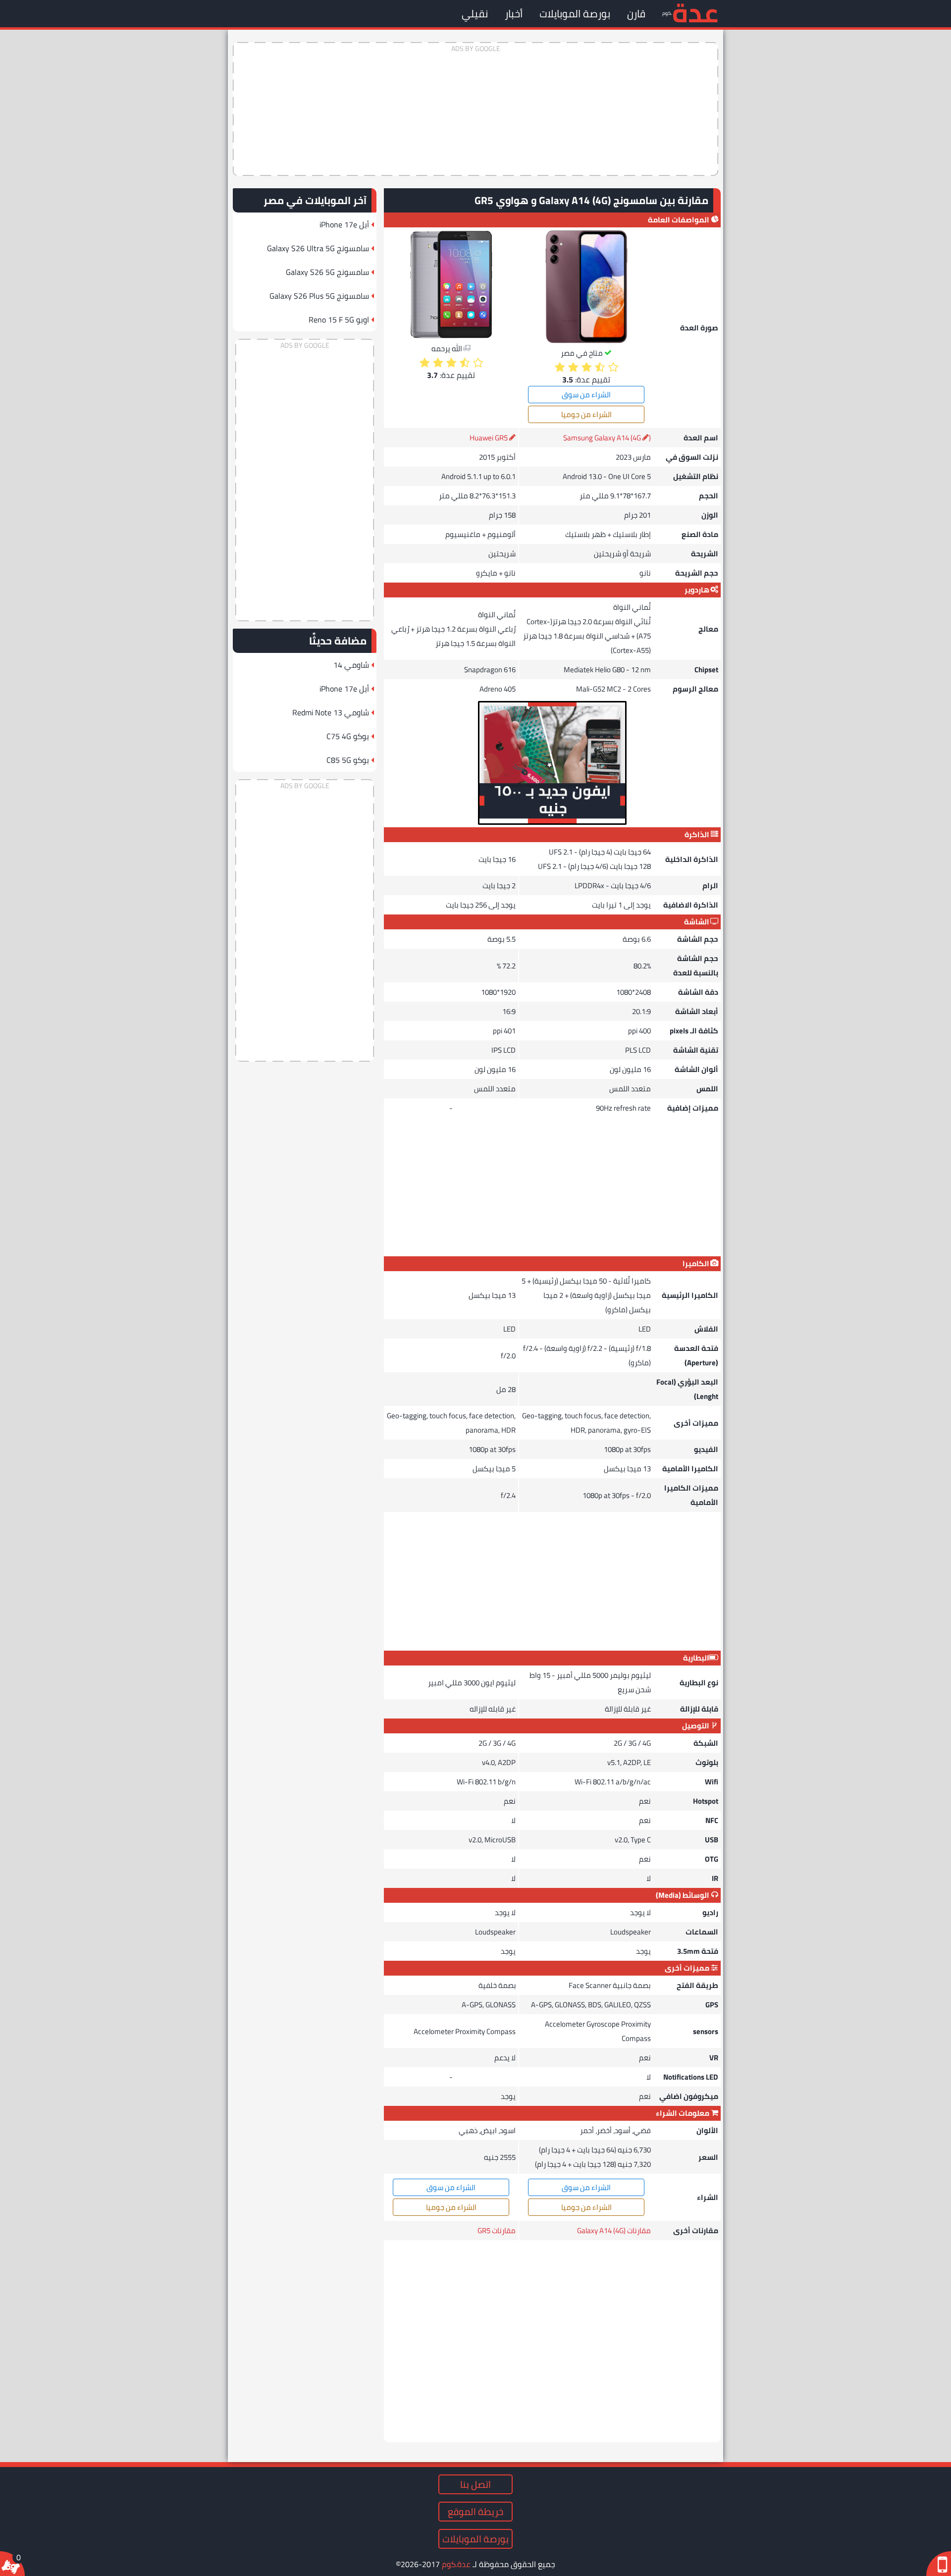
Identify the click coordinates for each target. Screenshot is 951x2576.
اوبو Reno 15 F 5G (339, 320)
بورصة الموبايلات (575, 14)
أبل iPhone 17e (344, 224)
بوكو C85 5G (348, 760)
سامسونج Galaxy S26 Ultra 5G (318, 248)
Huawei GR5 (489, 438)
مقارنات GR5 (497, 2230)
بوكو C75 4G (348, 736)
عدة (695, 12)
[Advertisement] (475, 109)
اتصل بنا (475, 2484)
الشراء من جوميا (586, 414)
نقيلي (475, 14)
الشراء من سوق (586, 395)
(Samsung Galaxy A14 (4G (607, 438)
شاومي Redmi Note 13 (331, 712)
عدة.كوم (456, 2564)
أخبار (514, 14)
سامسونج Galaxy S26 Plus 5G (319, 296)
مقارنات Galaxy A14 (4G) (614, 2230)
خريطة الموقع (475, 2512)
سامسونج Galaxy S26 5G (327, 272)
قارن (636, 14)
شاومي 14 (351, 665)
